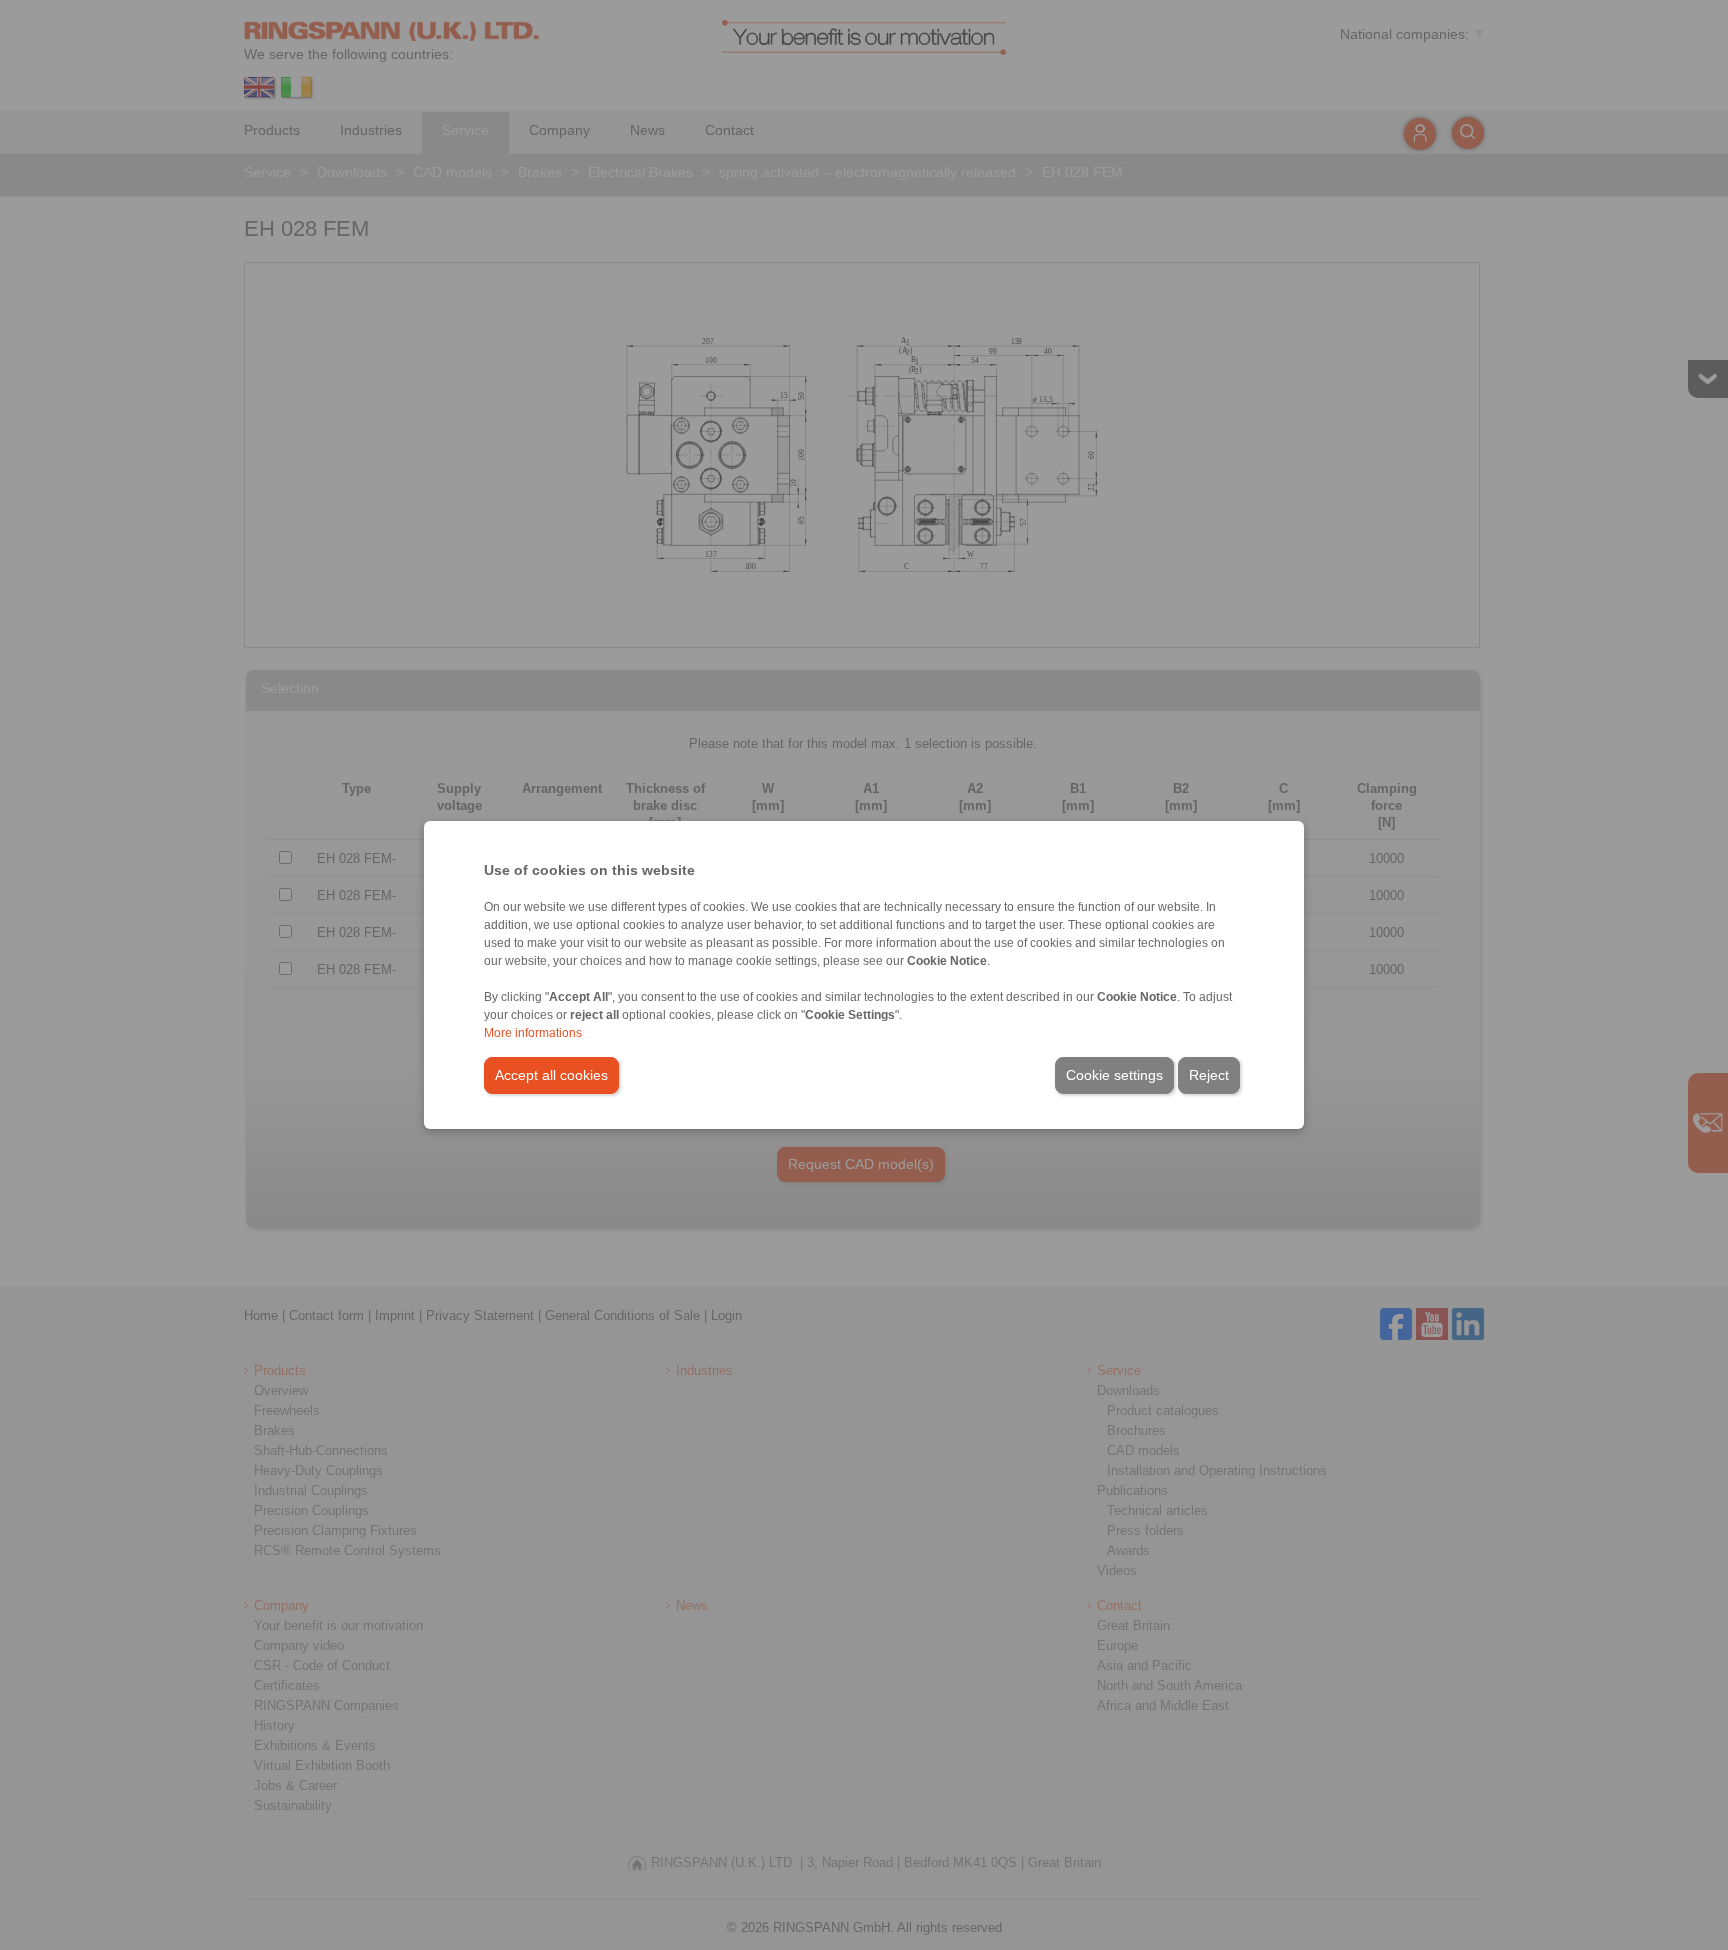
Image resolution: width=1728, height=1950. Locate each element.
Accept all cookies (551, 1075)
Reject (1209, 1075)
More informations (533, 1033)
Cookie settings (1114, 1075)
